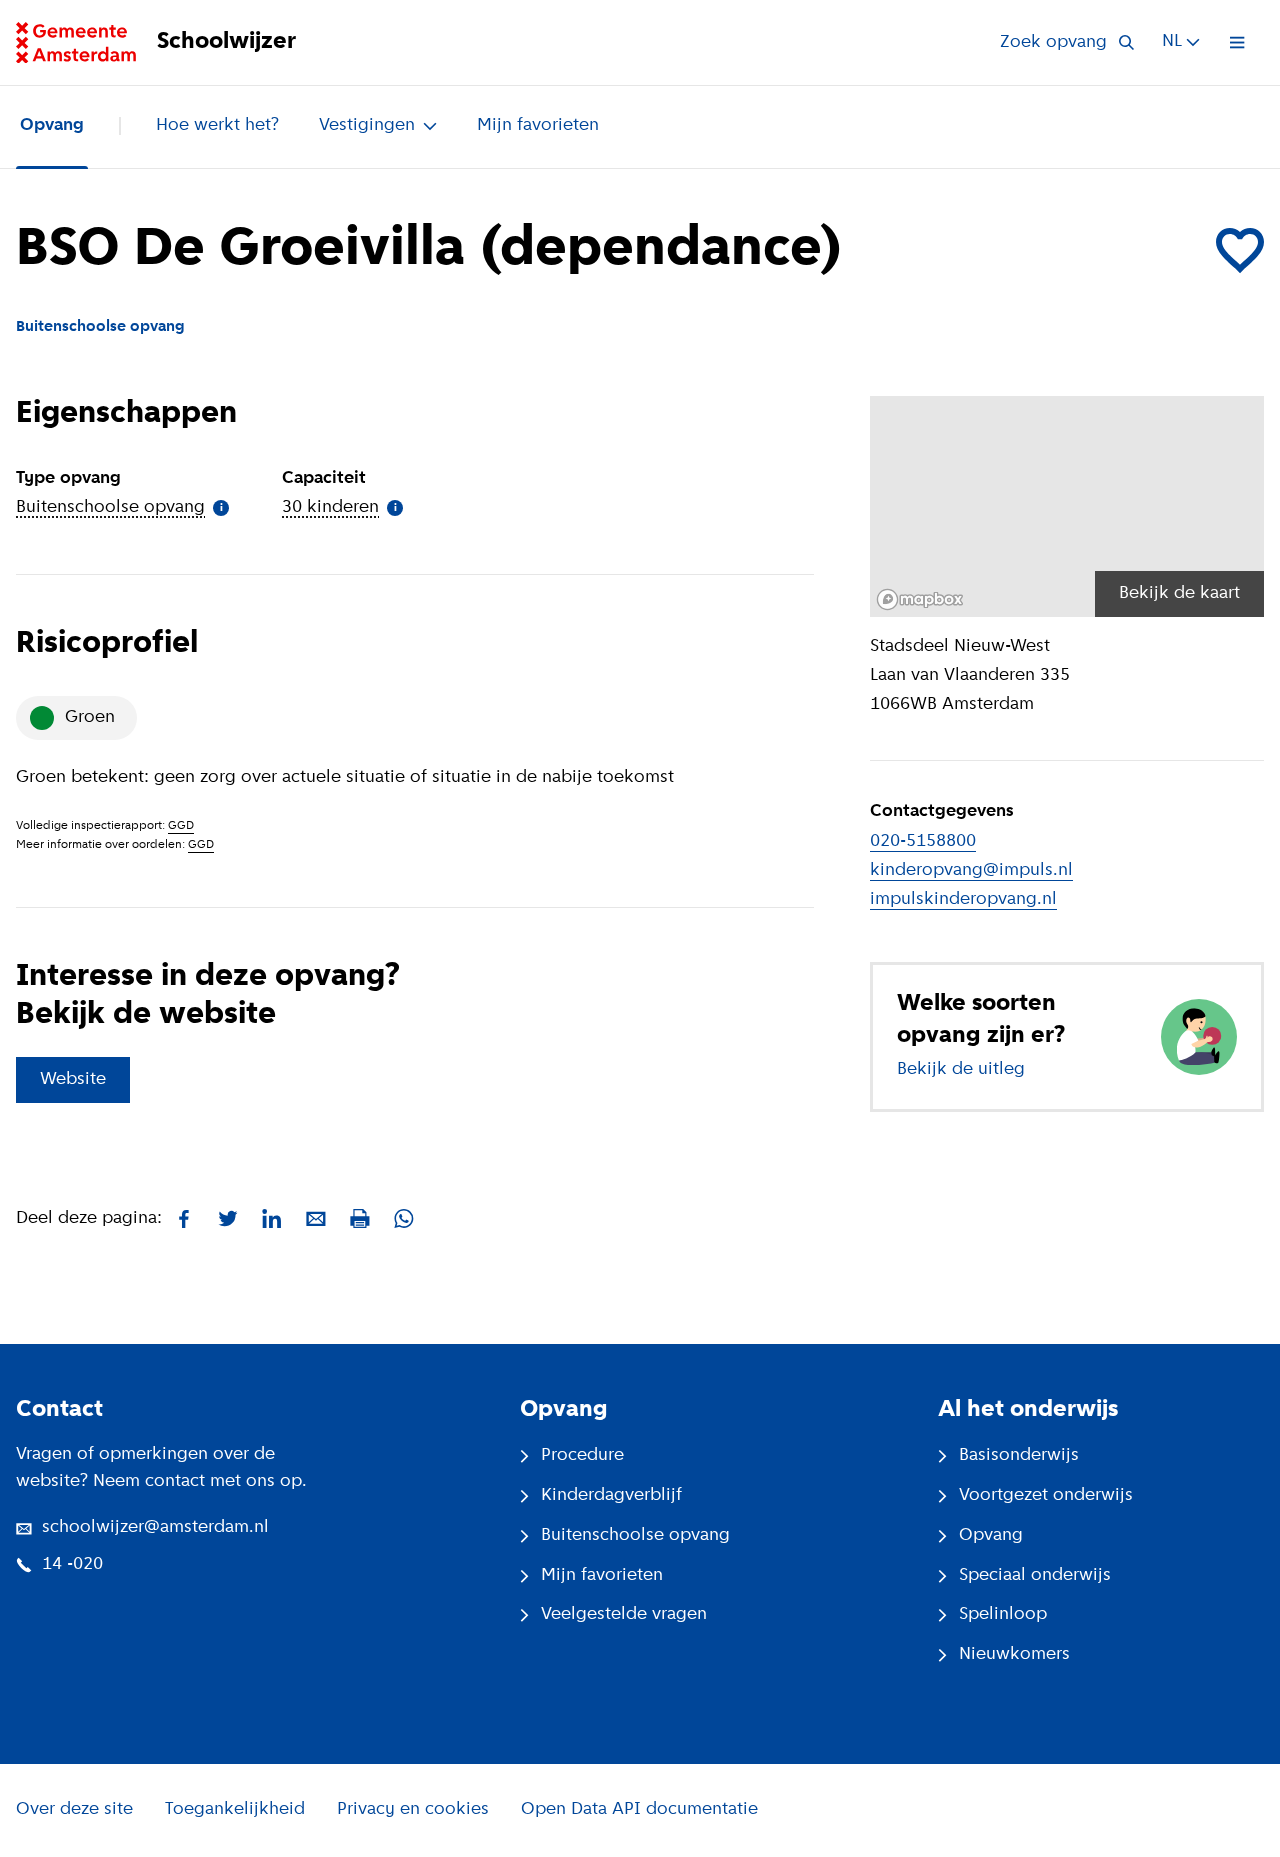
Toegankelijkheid (235, 1810)
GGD (181, 826)
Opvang (52, 126)
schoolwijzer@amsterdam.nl (155, 1528)
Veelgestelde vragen (624, 1615)
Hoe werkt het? (217, 126)
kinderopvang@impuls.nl (971, 871)
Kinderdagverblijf (611, 1496)
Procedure (582, 1456)
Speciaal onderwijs (1035, 1576)
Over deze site (74, 1810)
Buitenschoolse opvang (635, 1536)
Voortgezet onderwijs (1046, 1496)
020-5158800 (923, 842)
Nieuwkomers (1014, 1655)
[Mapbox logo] (920, 599)
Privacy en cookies (413, 1810)
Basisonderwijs (1019, 1456)
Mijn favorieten (538, 126)
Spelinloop (1003, 1615)
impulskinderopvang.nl (963, 900)
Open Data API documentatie (639, 1810)
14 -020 (72, 1565)
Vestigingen (367, 126)
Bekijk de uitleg (961, 1070)
